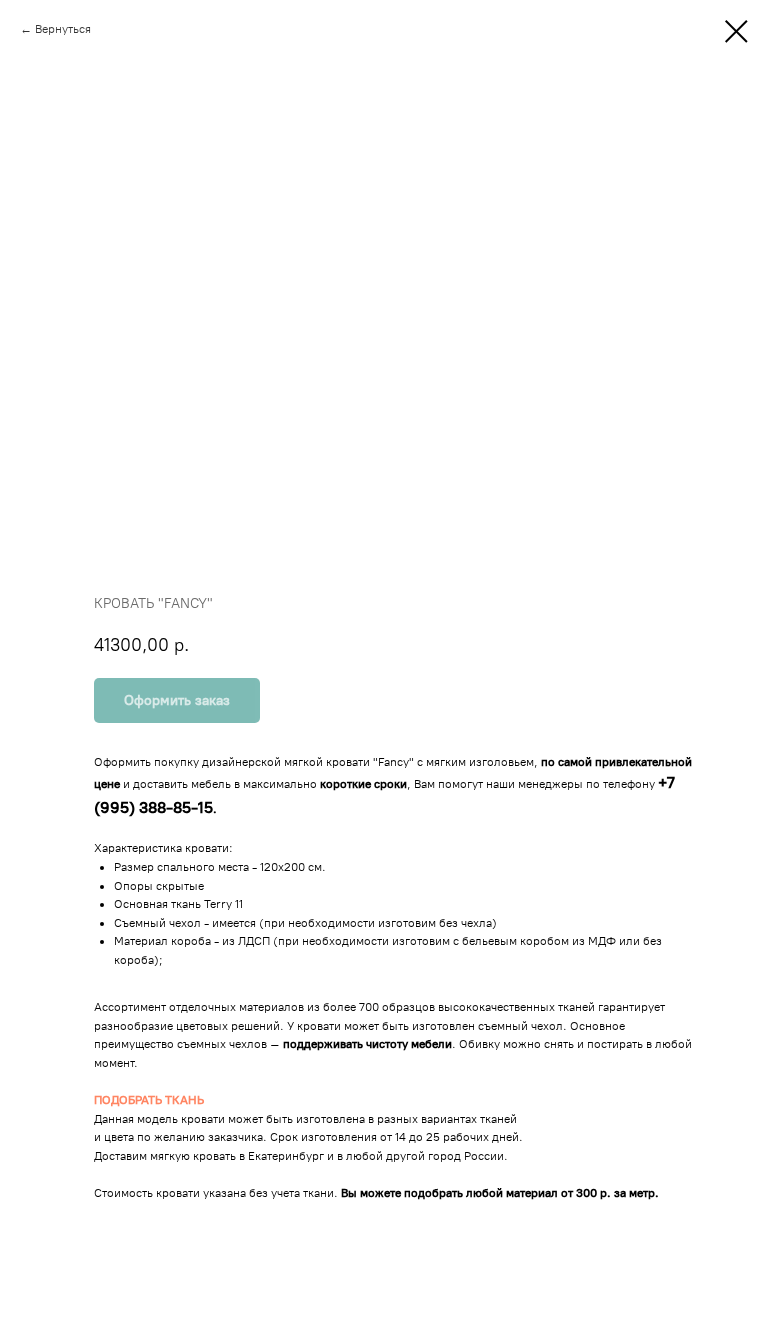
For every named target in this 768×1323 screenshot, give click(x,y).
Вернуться (63, 29)
